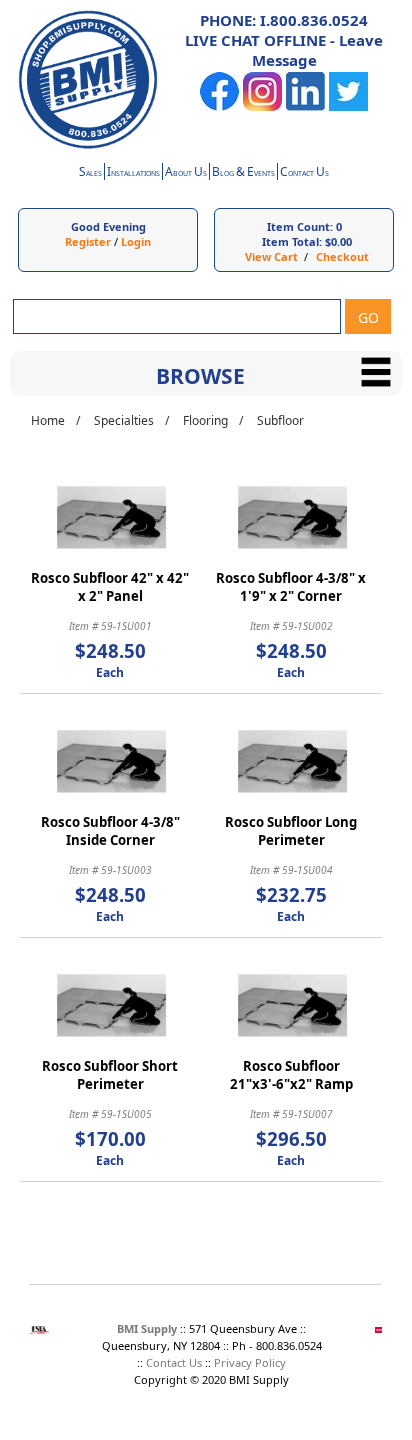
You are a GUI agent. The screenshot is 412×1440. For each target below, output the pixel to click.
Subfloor (280, 420)
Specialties (124, 420)
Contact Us (174, 1362)
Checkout (342, 256)
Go (368, 317)
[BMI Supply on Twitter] (348, 106)
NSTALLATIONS (133, 173)
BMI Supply (147, 1328)
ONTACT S (304, 173)
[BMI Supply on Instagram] (262, 106)
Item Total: (292, 241)
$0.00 (338, 241)
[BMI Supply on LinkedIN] (305, 106)
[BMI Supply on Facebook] (219, 106)
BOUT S (186, 173)
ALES (90, 173)
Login (136, 241)
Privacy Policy (250, 1362)
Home (48, 420)
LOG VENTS (243, 173)
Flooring (205, 420)
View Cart (271, 256)
